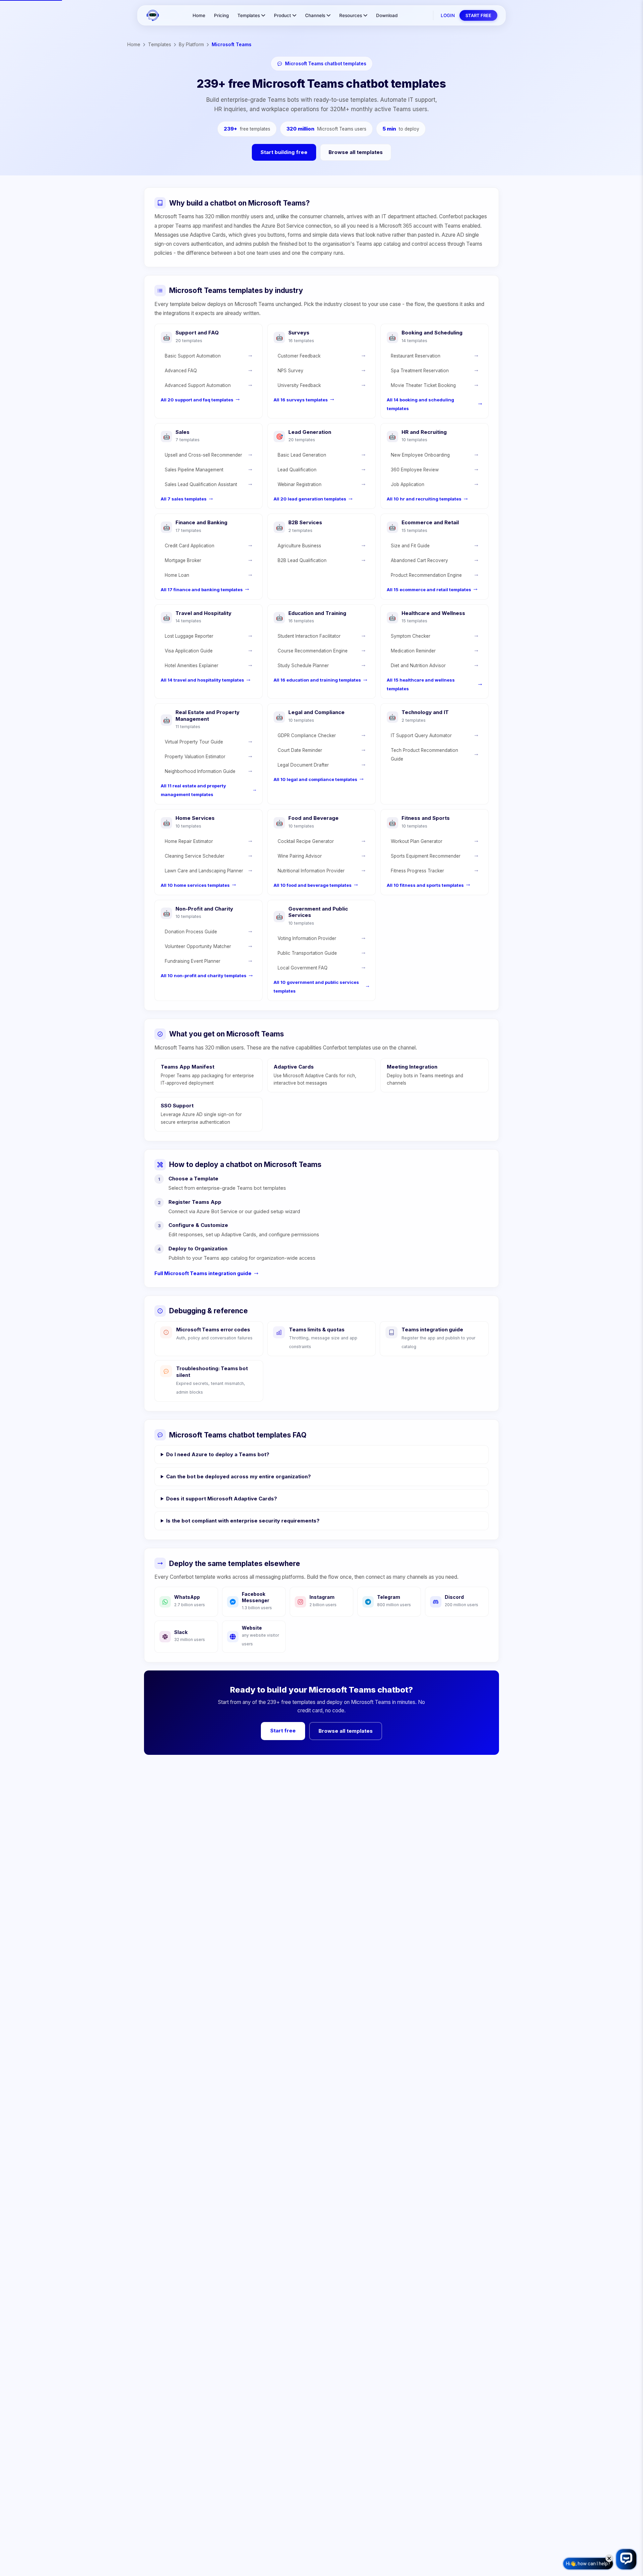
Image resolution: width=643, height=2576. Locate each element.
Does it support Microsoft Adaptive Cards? (222, 1499)
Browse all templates (356, 152)
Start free (283, 1731)
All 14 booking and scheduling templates (420, 404)
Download (387, 15)
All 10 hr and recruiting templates (424, 499)
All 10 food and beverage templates (313, 885)
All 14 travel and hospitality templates (202, 680)
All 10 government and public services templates (316, 987)
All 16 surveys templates (301, 400)
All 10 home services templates (195, 885)
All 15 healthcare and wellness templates (421, 684)
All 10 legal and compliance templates (315, 779)
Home (199, 15)
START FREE (478, 15)
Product (282, 15)
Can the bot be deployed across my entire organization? (238, 1476)
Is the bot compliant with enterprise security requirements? (243, 1521)
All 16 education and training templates (317, 680)
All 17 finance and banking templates (202, 590)
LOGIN (448, 15)
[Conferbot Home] (153, 15)
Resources (351, 15)
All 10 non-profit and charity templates (204, 975)
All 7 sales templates (184, 499)
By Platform (191, 44)
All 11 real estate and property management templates (193, 790)
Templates (249, 15)
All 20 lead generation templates (310, 499)
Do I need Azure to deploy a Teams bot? (218, 1454)
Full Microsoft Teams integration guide (203, 1273)
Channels (315, 15)
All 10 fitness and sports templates (425, 885)
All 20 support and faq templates (197, 400)
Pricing (221, 15)
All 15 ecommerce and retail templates (429, 590)
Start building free (284, 152)
